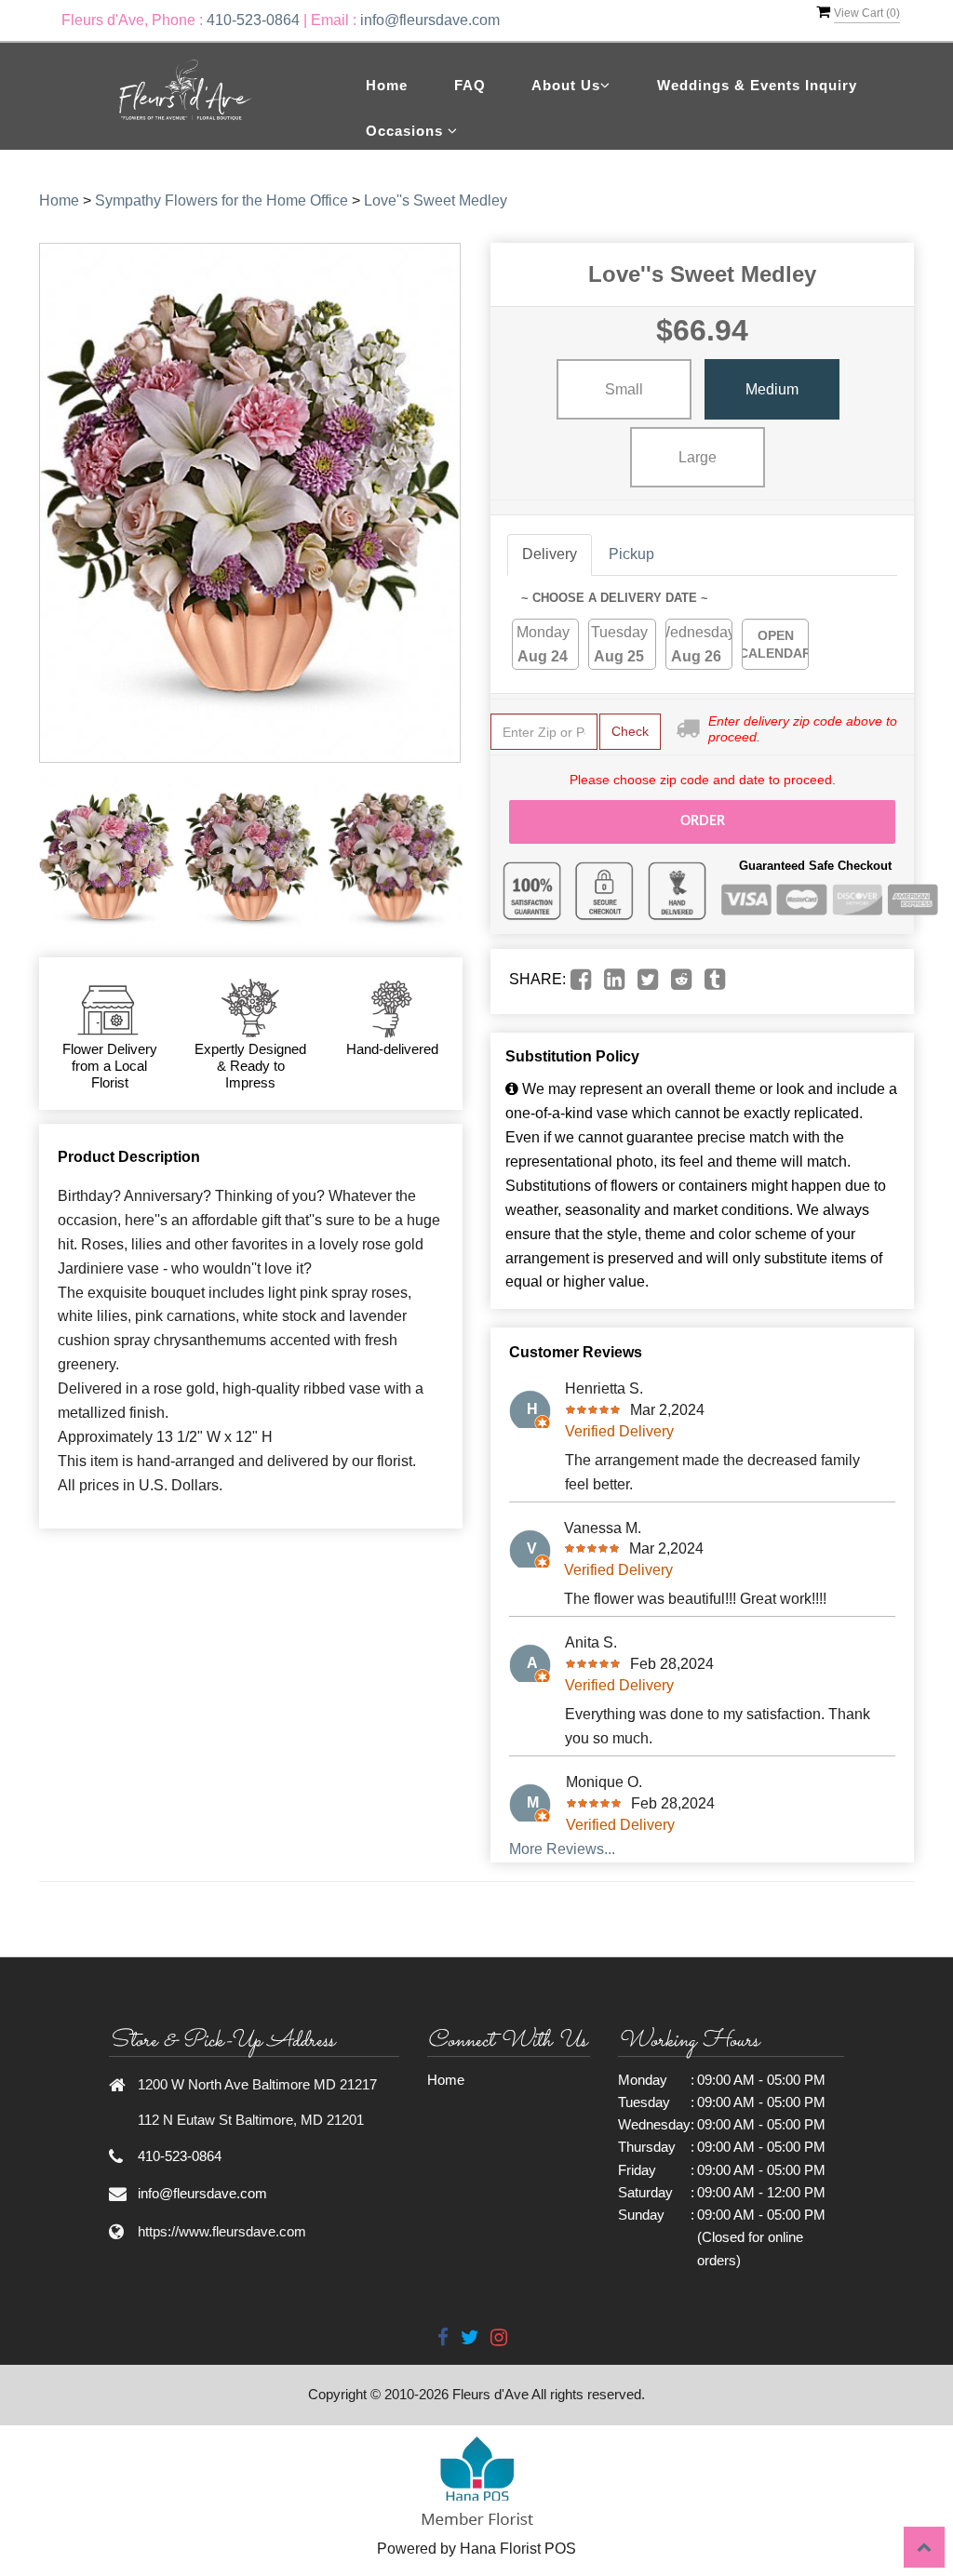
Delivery (550, 554)
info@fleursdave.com (430, 20)
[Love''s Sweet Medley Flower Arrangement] (107, 860)
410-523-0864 (253, 20)
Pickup (631, 554)
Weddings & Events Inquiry (757, 85)
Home (387, 85)
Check (630, 731)
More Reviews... (562, 1849)
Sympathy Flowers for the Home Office (221, 200)
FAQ (470, 85)
